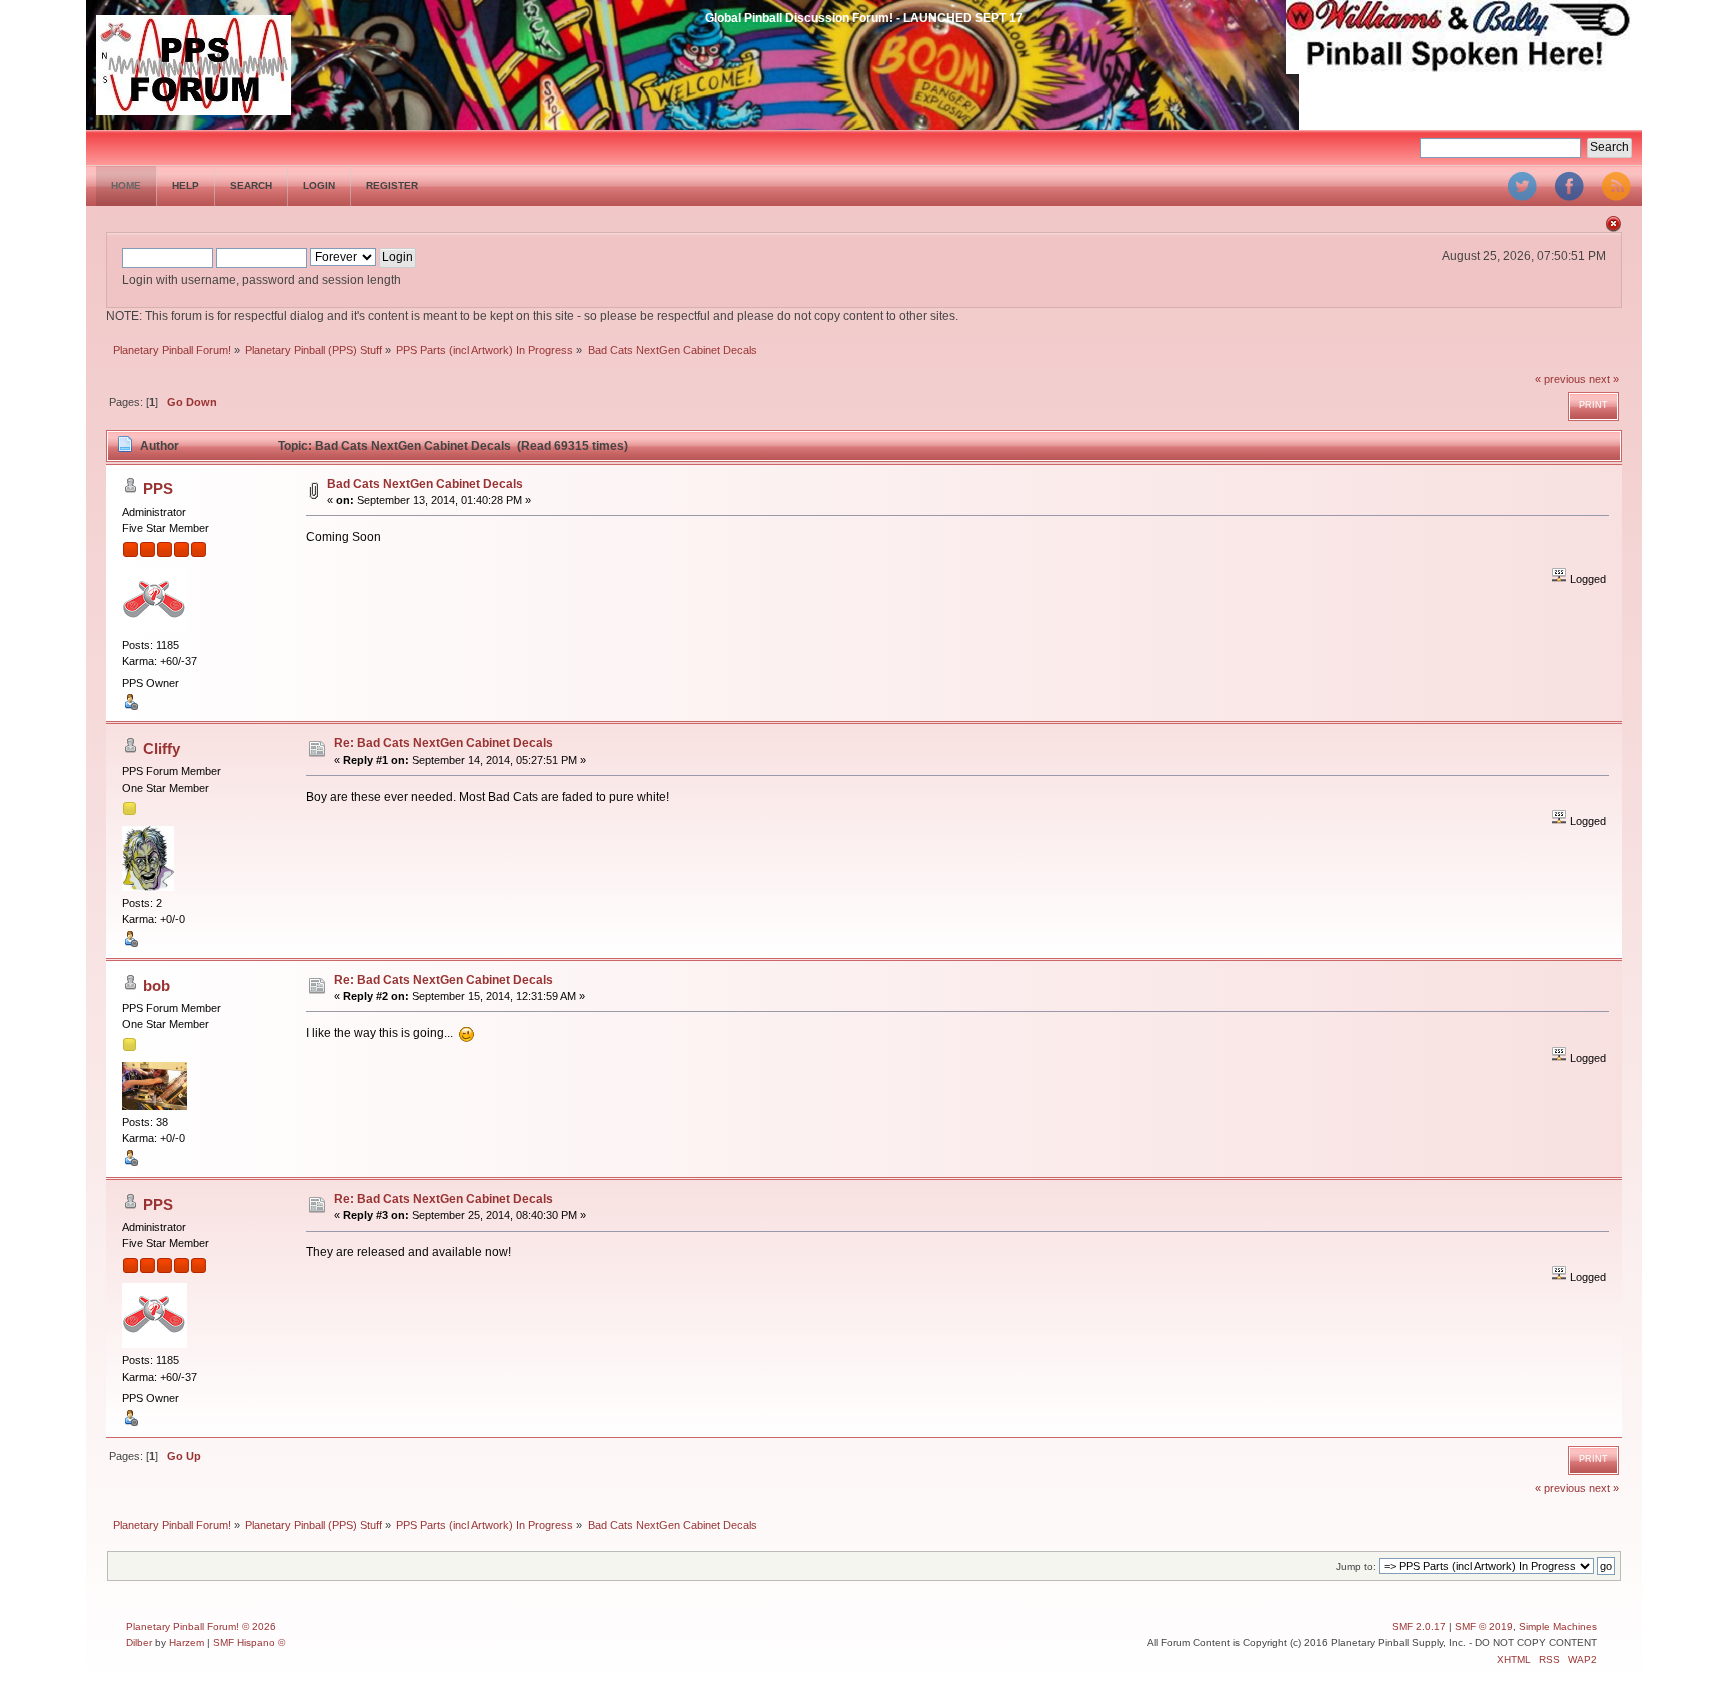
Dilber (139, 1642)
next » (1604, 379)
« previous (1560, 379)
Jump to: (1356, 1566)
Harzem (186, 1642)
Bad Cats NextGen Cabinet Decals (425, 484)
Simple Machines (1558, 1626)
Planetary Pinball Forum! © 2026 (201, 1626)
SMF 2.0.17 (1419, 1626)
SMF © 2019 (1484, 1626)
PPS (158, 488)
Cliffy (161, 748)
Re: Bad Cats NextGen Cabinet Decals (443, 743)
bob (156, 985)
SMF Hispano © (249, 1642)
